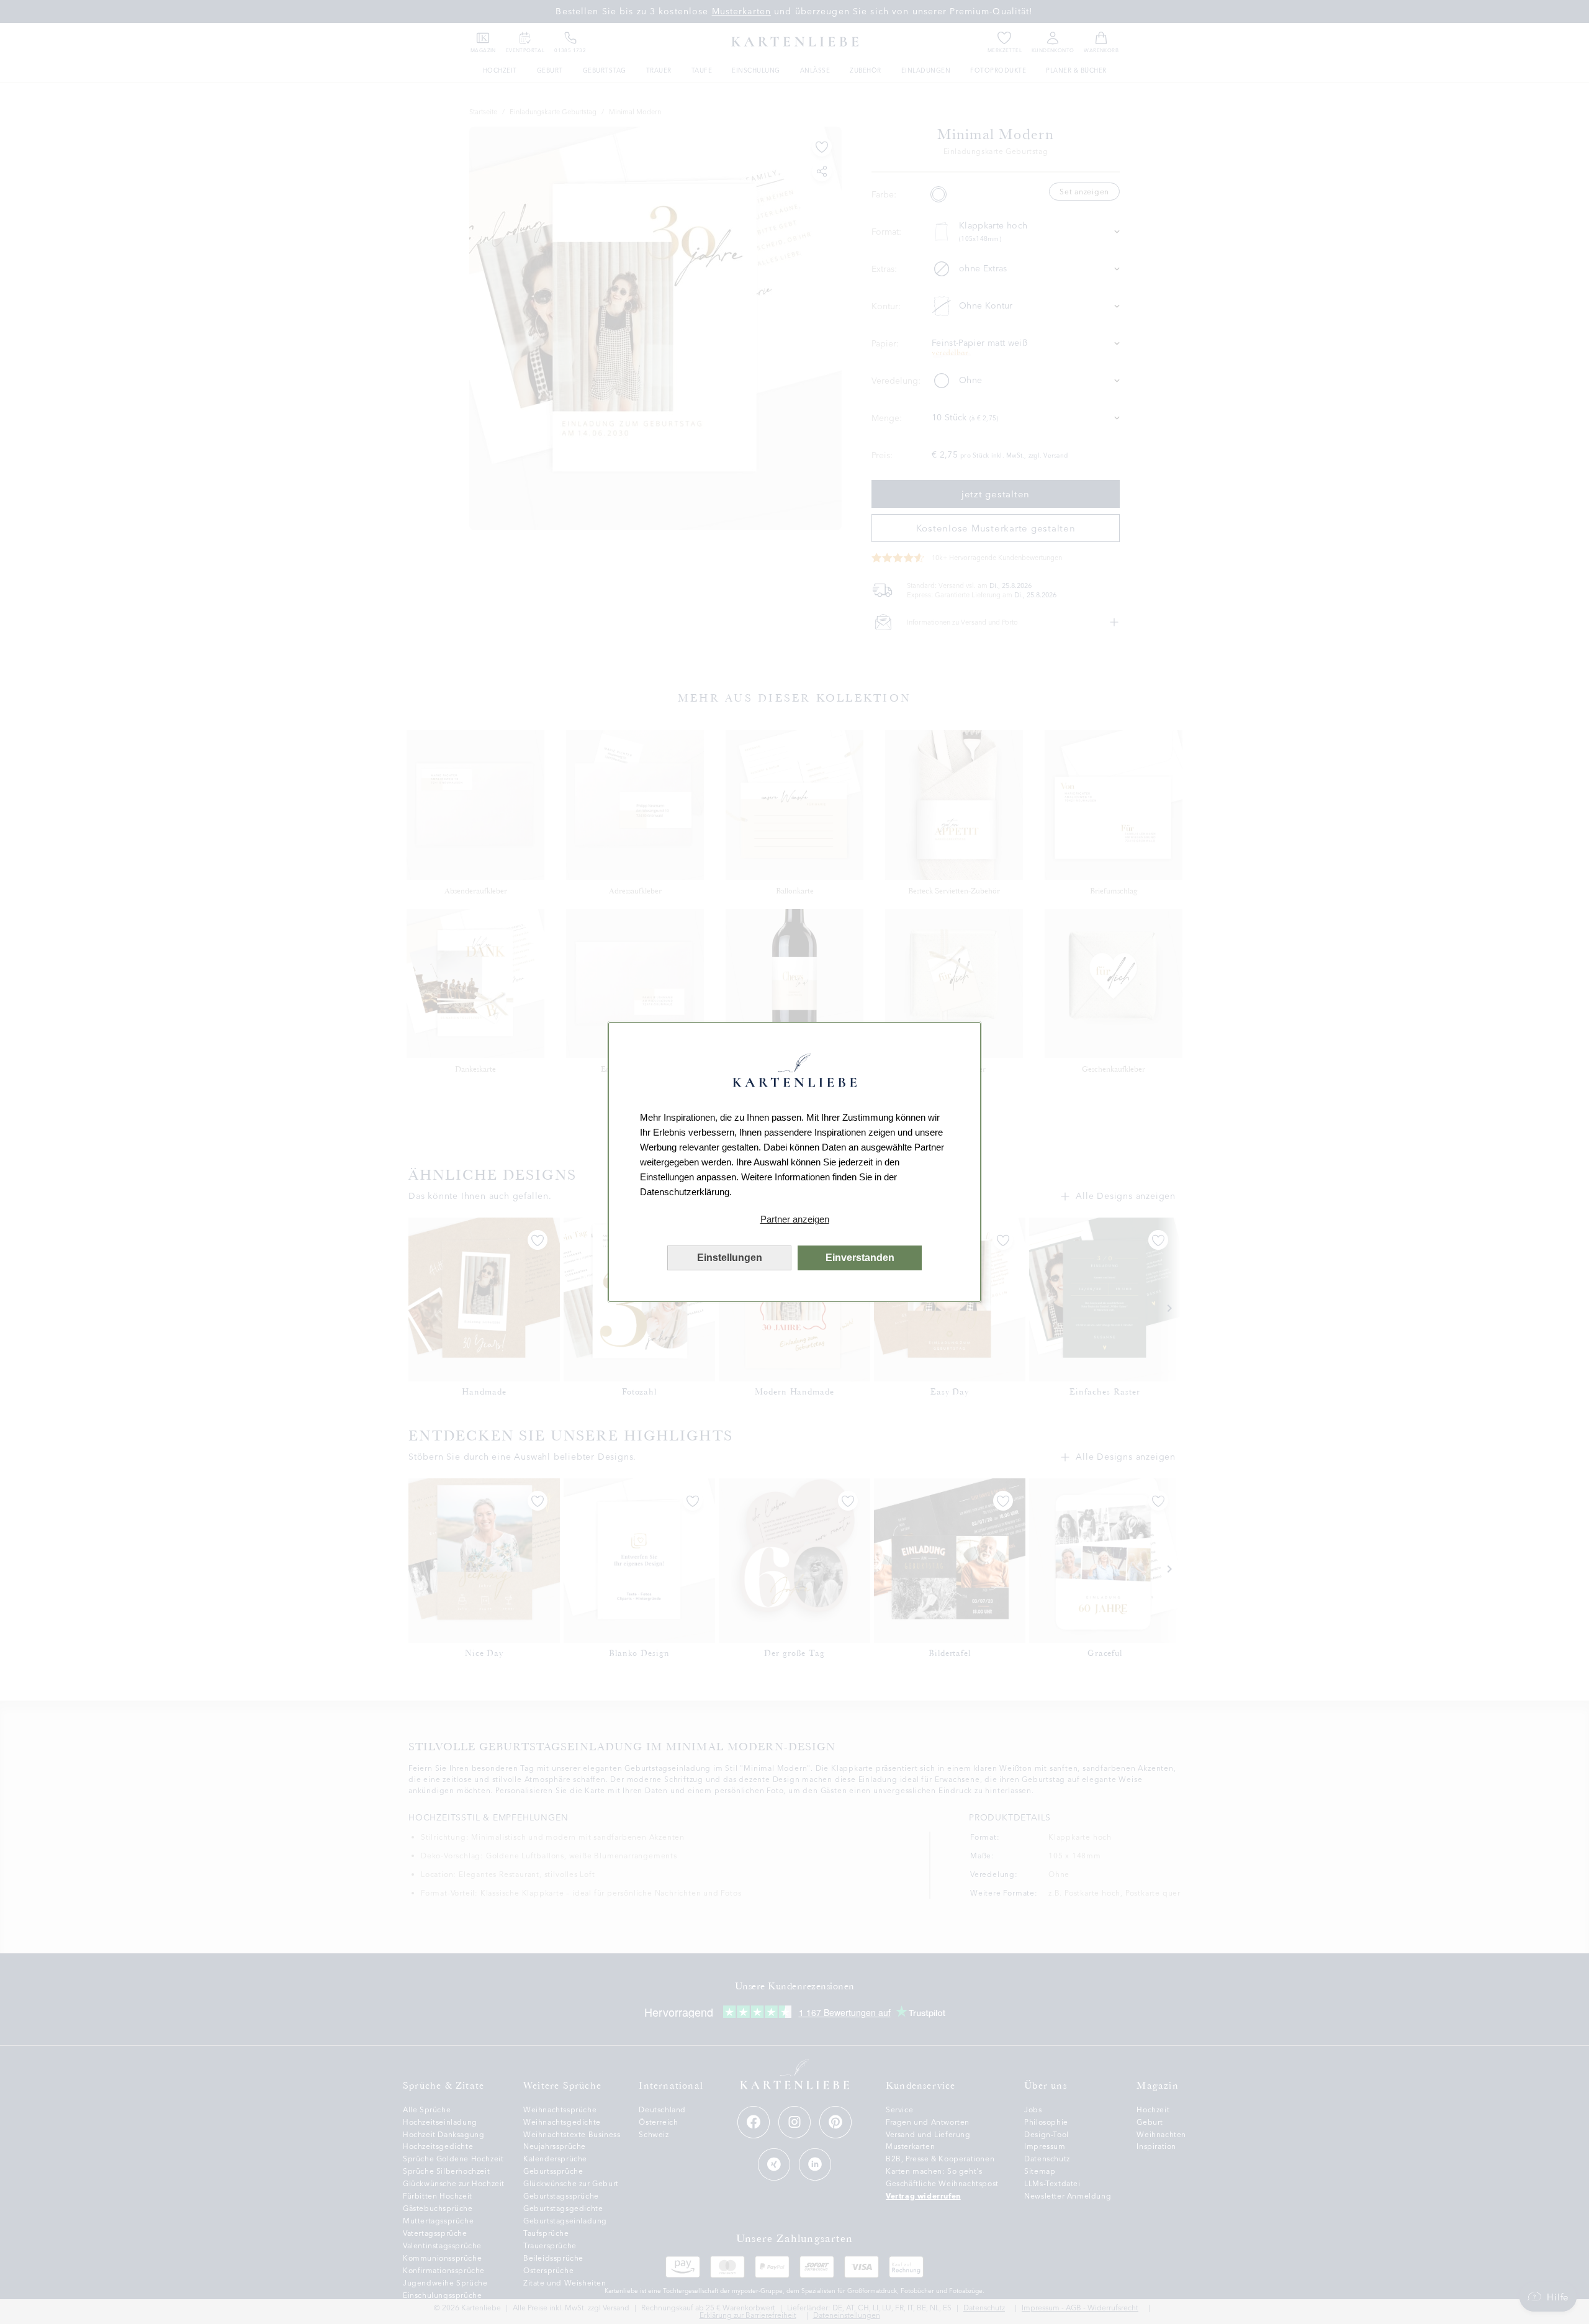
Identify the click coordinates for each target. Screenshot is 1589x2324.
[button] (794, 1219)
